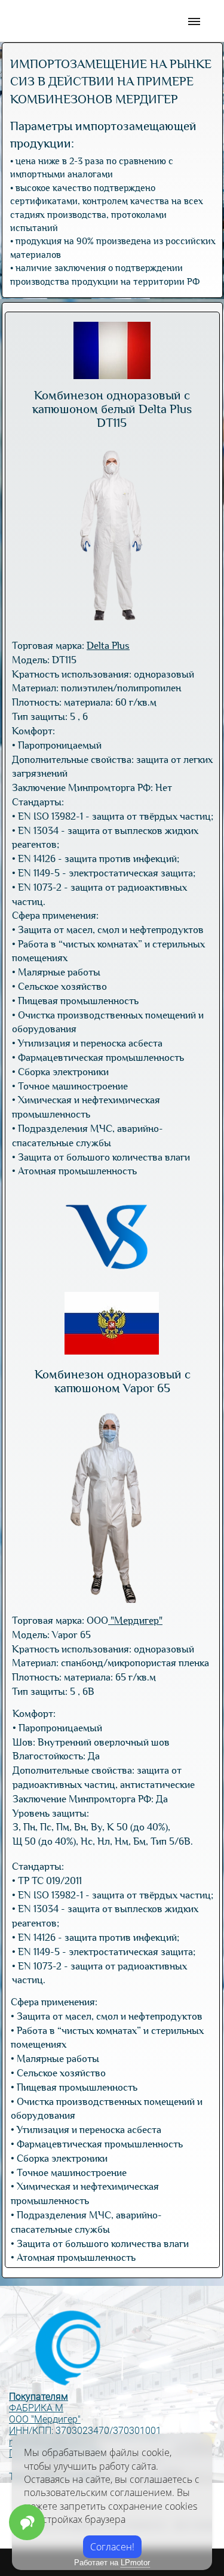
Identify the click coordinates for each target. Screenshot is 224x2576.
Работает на (112, 2563)
